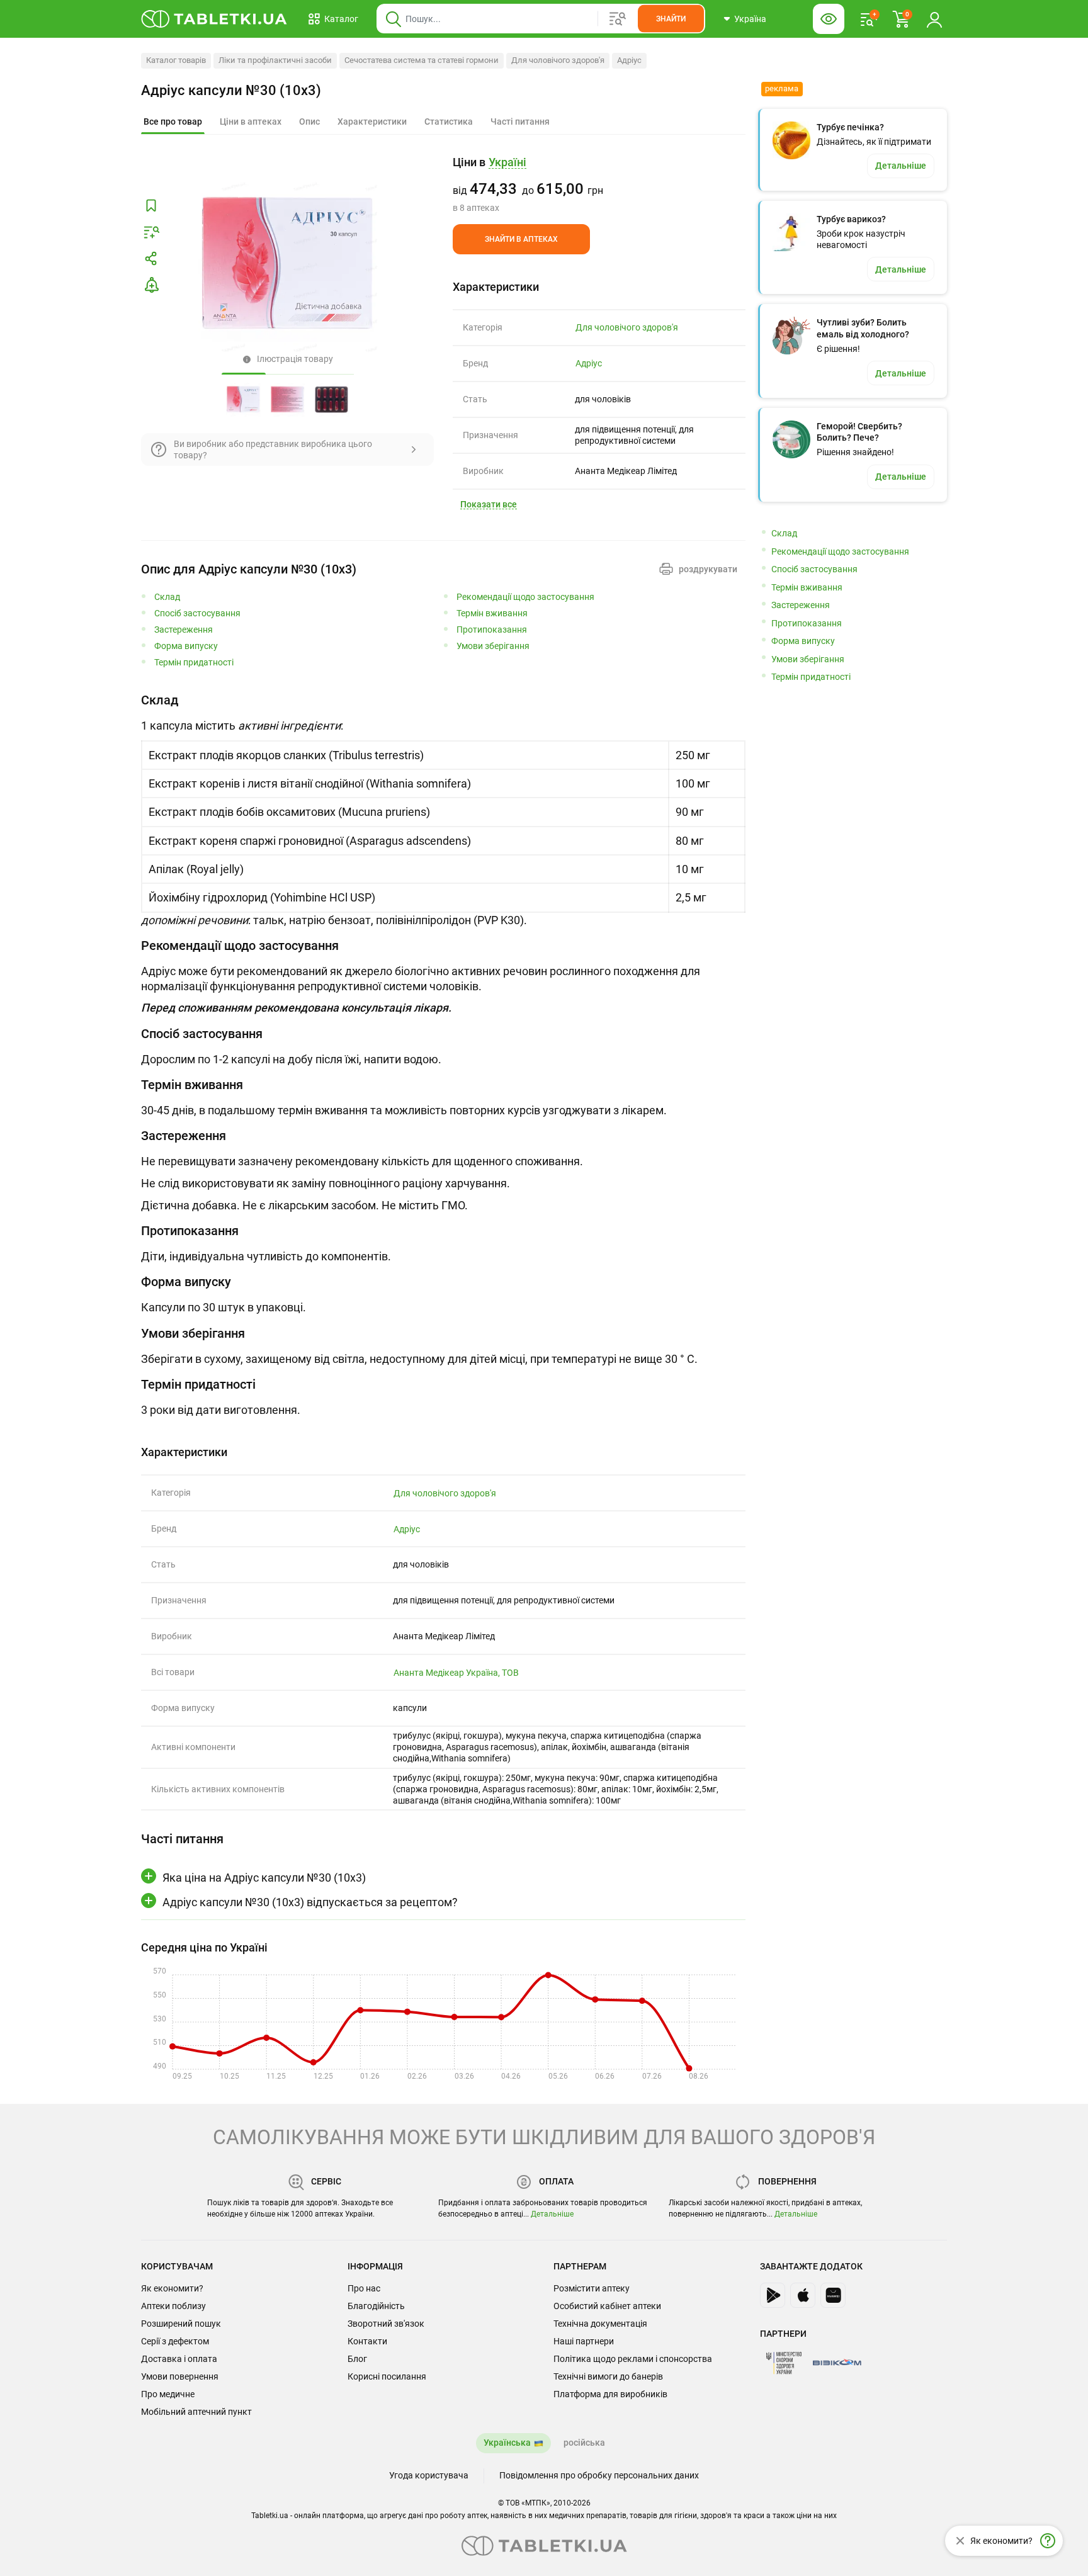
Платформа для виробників (610, 2394)
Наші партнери (584, 2341)
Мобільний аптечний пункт (196, 2412)
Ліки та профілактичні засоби (275, 60)
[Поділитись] (151, 259)
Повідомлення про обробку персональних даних (599, 2475)
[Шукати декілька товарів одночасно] (618, 19)
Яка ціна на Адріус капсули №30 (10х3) (264, 1878)
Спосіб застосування (197, 613)
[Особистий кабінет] (934, 19)
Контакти (367, 2341)
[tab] (173, 122)
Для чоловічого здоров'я (558, 60)
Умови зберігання (493, 646)
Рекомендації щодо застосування (525, 597)
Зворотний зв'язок (386, 2324)
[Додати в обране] (151, 206)
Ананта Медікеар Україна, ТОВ (456, 1673)
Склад (167, 597)
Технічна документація (600, 2324)
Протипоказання (492, 630)
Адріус (629, 60)
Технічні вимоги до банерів (608, 2376)
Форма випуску (186, 646)
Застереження (184, 630)
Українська (507, 2443)
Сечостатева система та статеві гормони (422, 60)
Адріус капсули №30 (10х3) (231, 90)
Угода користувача (429, 2475)
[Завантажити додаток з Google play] (773, 2295)
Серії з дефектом (175, 2341)
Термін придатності (194, 663)
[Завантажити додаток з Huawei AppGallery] (833, 2295)
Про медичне (168, 2394)
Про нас (364, 2288)
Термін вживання (492, 613)
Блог (357, 2359)
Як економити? (172, 2288)
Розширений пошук (181, 2324)
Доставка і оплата (179, 2359)
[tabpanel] (443, 810)
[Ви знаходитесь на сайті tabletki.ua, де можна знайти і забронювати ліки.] (214, 19)
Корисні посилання (387, 2376)
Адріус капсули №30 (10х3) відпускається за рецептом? (310, 1902)
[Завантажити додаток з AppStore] (803, 2295)
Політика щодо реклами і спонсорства (633, 2359)
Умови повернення (180, 2376)
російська (584, 2443)
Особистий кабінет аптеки (607, 2306)
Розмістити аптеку (592, 2288)
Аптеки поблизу (173, 2306)
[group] (599, 184)
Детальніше (552, 2214)
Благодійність (376, 2306)
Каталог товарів (176, 60)
